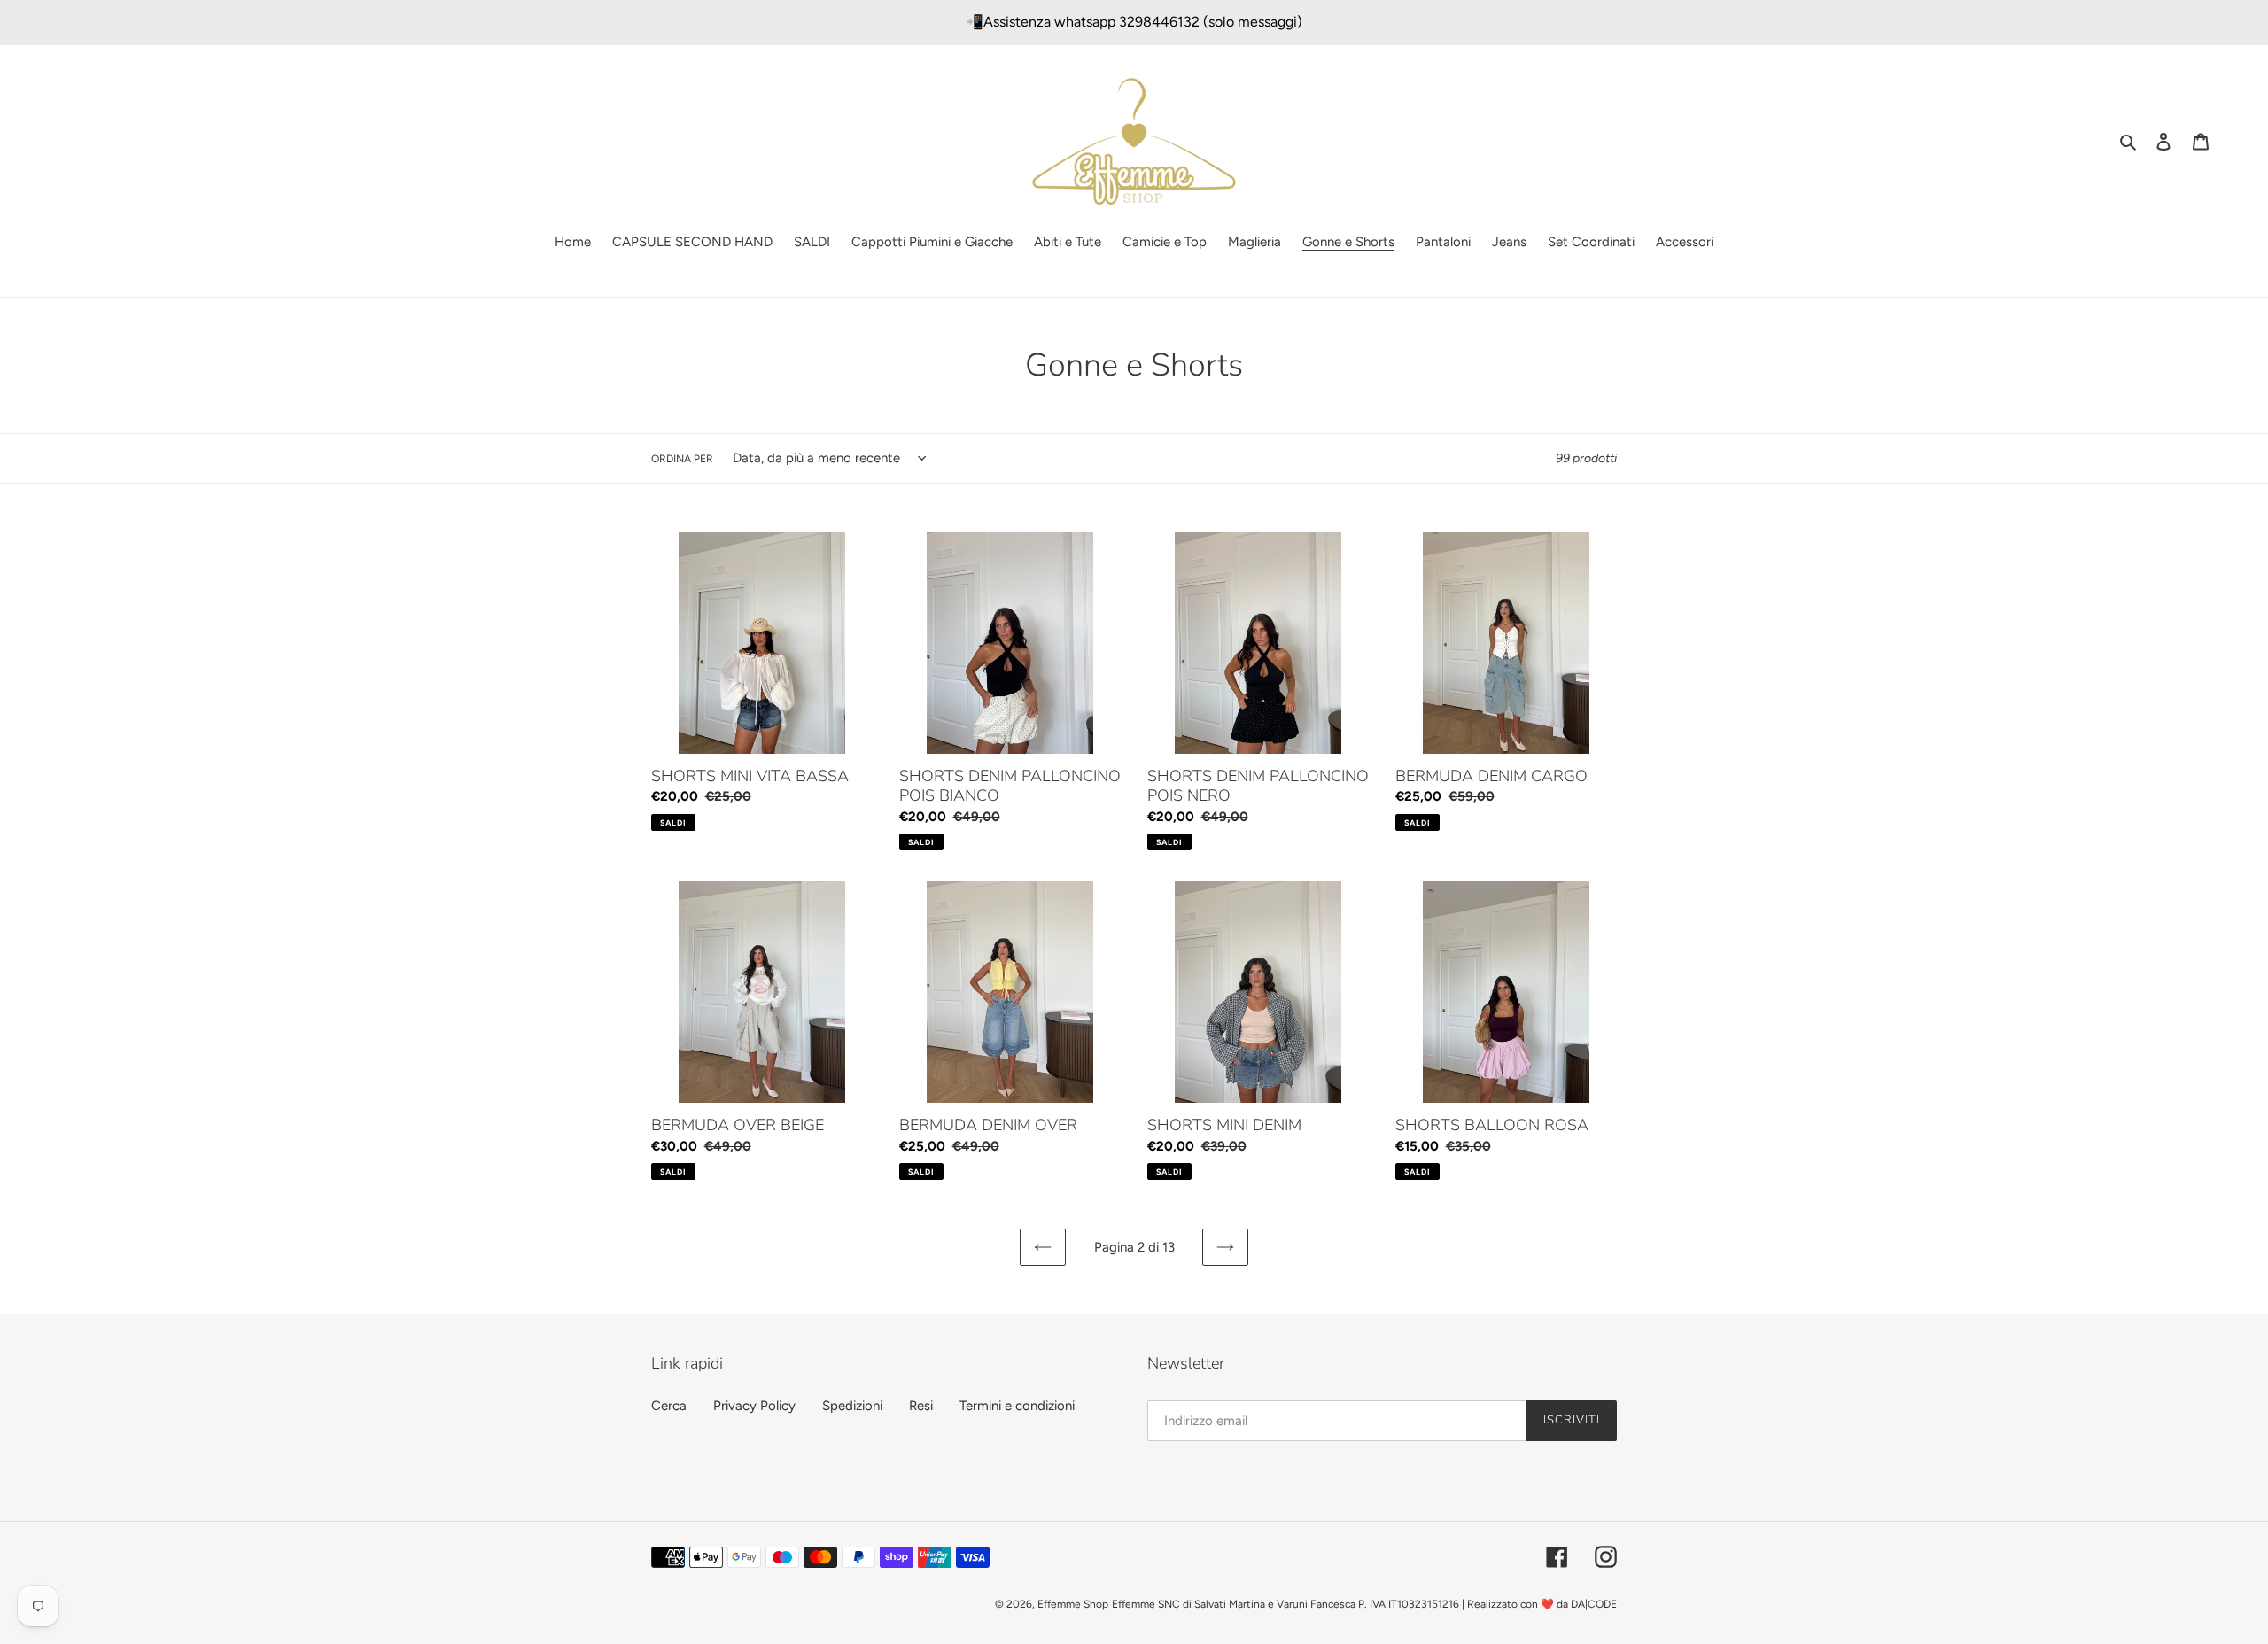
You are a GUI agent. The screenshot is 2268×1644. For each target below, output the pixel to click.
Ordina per (682, 459)
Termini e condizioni (1017, 1406)
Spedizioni (852, 1406)
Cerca (669, 1406)
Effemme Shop (1073, 1604)
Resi (921, 1406)
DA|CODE (1594, 1604)
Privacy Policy (754, 1406)
